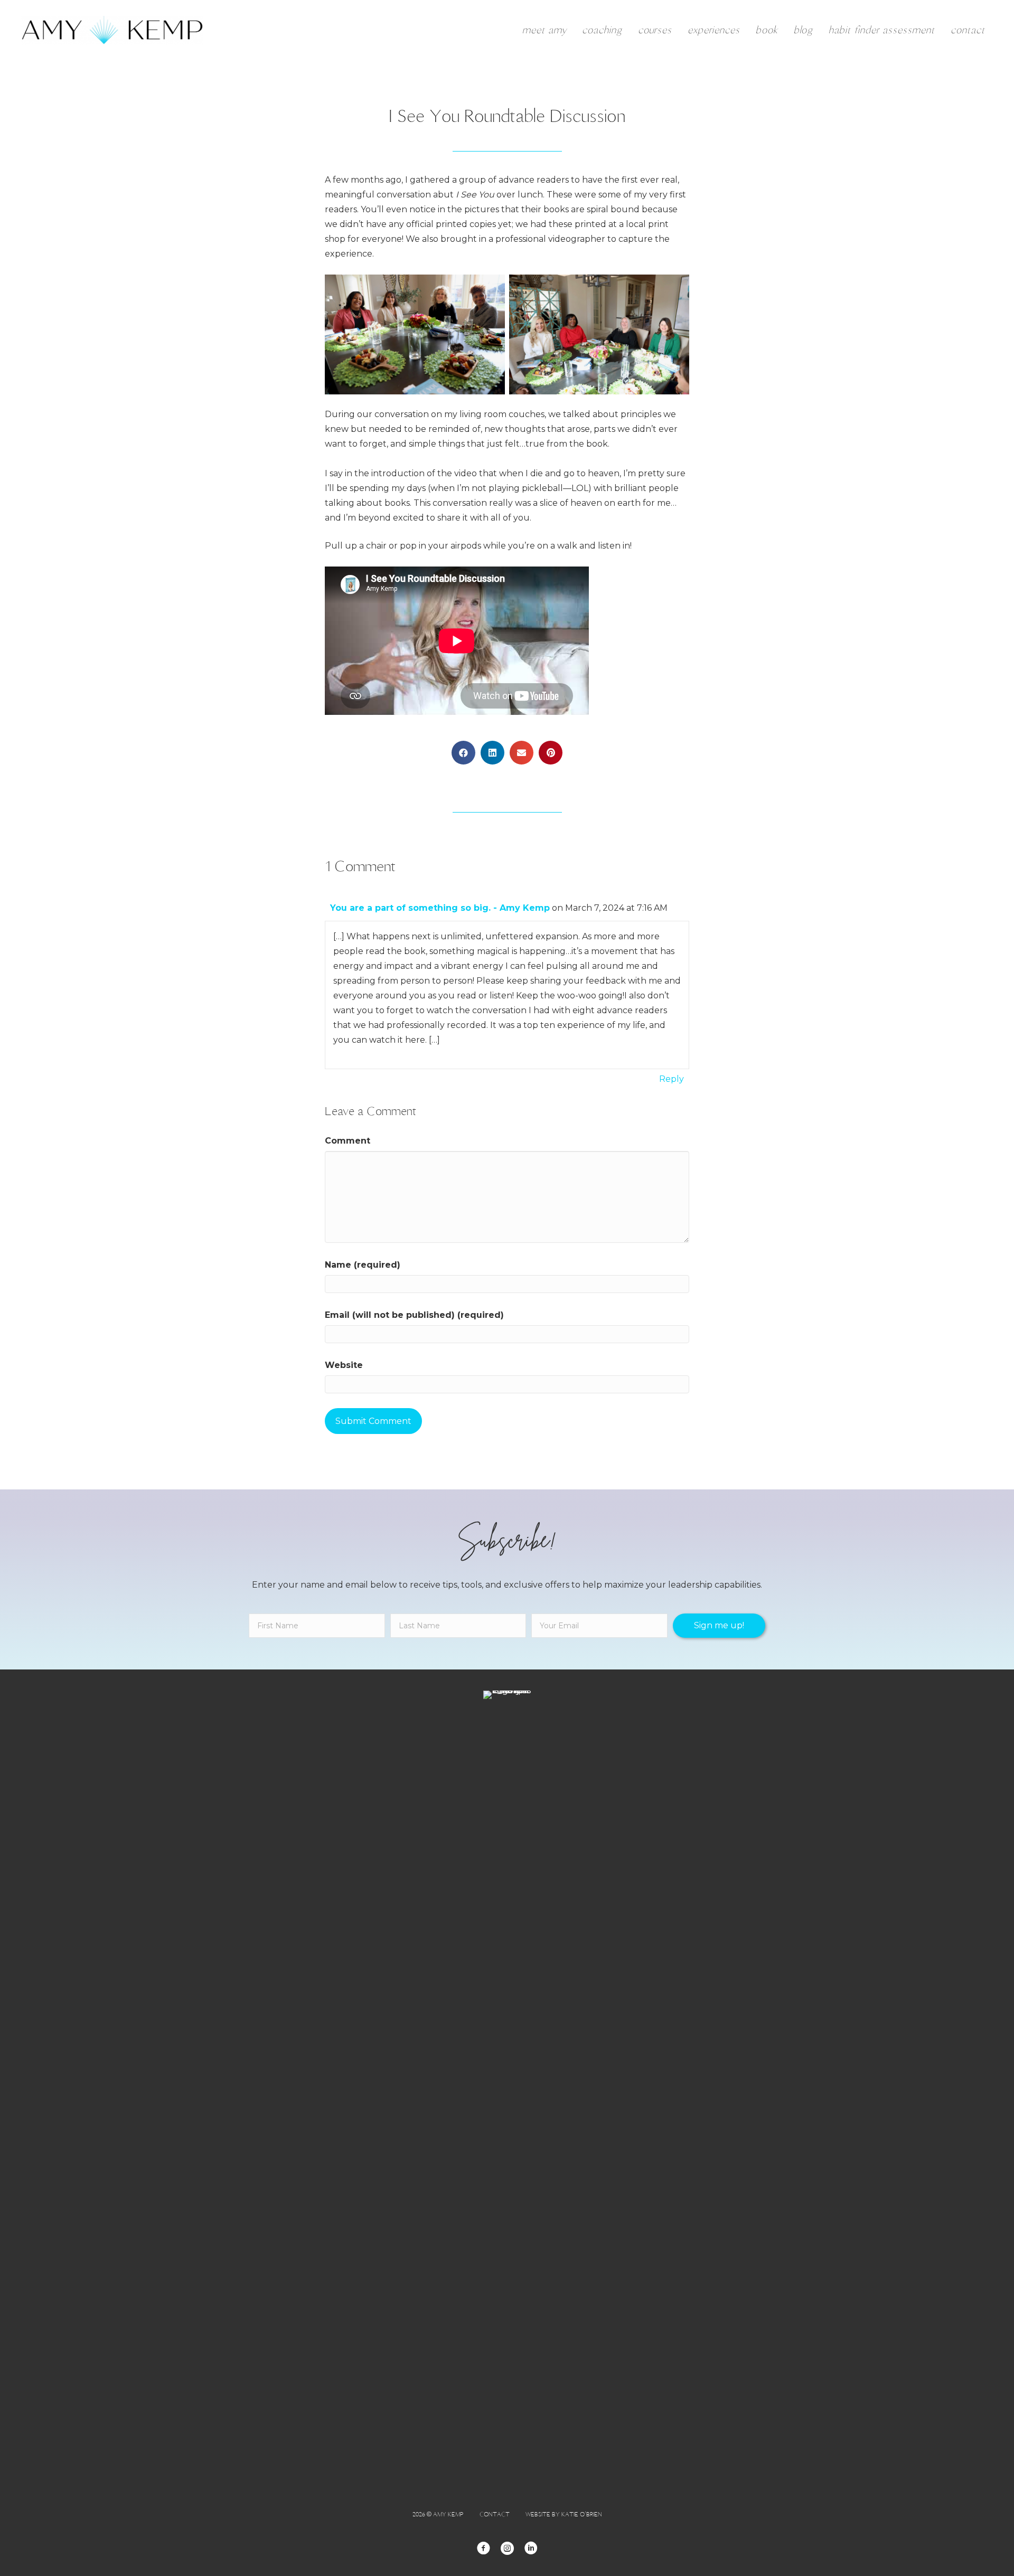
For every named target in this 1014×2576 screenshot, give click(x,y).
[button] (719, 1626)
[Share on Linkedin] (492, 753)
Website (344, 1365)
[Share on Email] (522, 753)
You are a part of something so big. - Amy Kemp (440, 908)
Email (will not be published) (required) (414, 1315)
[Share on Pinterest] (551, 753)
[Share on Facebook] (463, 753)
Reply (672, 1079)
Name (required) (363, 1265)
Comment (348, 1141)
